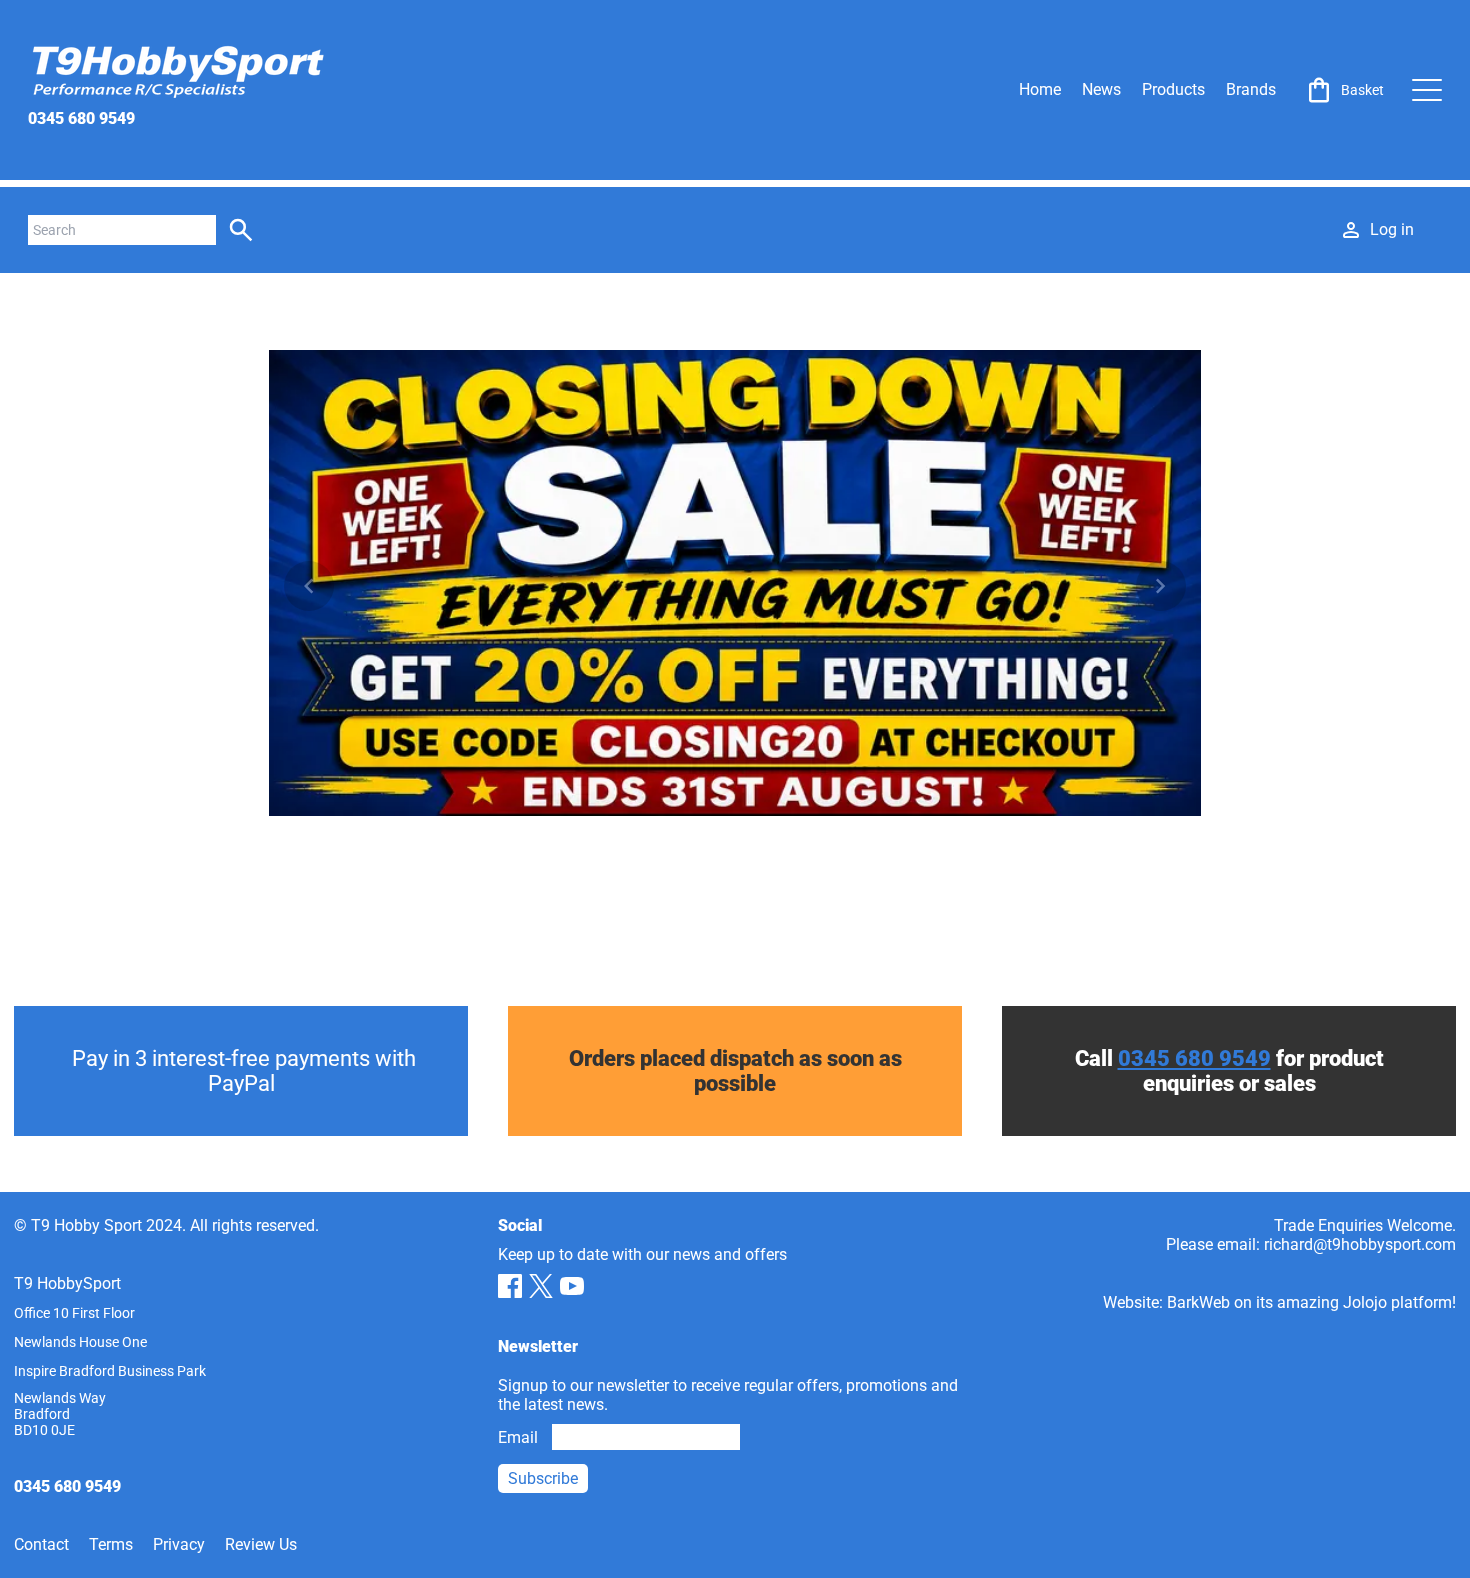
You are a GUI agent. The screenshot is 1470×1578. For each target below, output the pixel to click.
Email (518, 1437)
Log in (1392, 229)
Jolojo (1365, 1302)
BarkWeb (1198, 1302)
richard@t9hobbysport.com (1360, 1244)
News (1101, 89)
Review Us (261, 1544)
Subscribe (543, 1478)
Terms (111, 1544)
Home (1040, 89)
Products (1173, 89)
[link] (1344, 90)
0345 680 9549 (81, 118)
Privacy (179, 1544)
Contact (41, 1544)
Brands (1251, 89)
